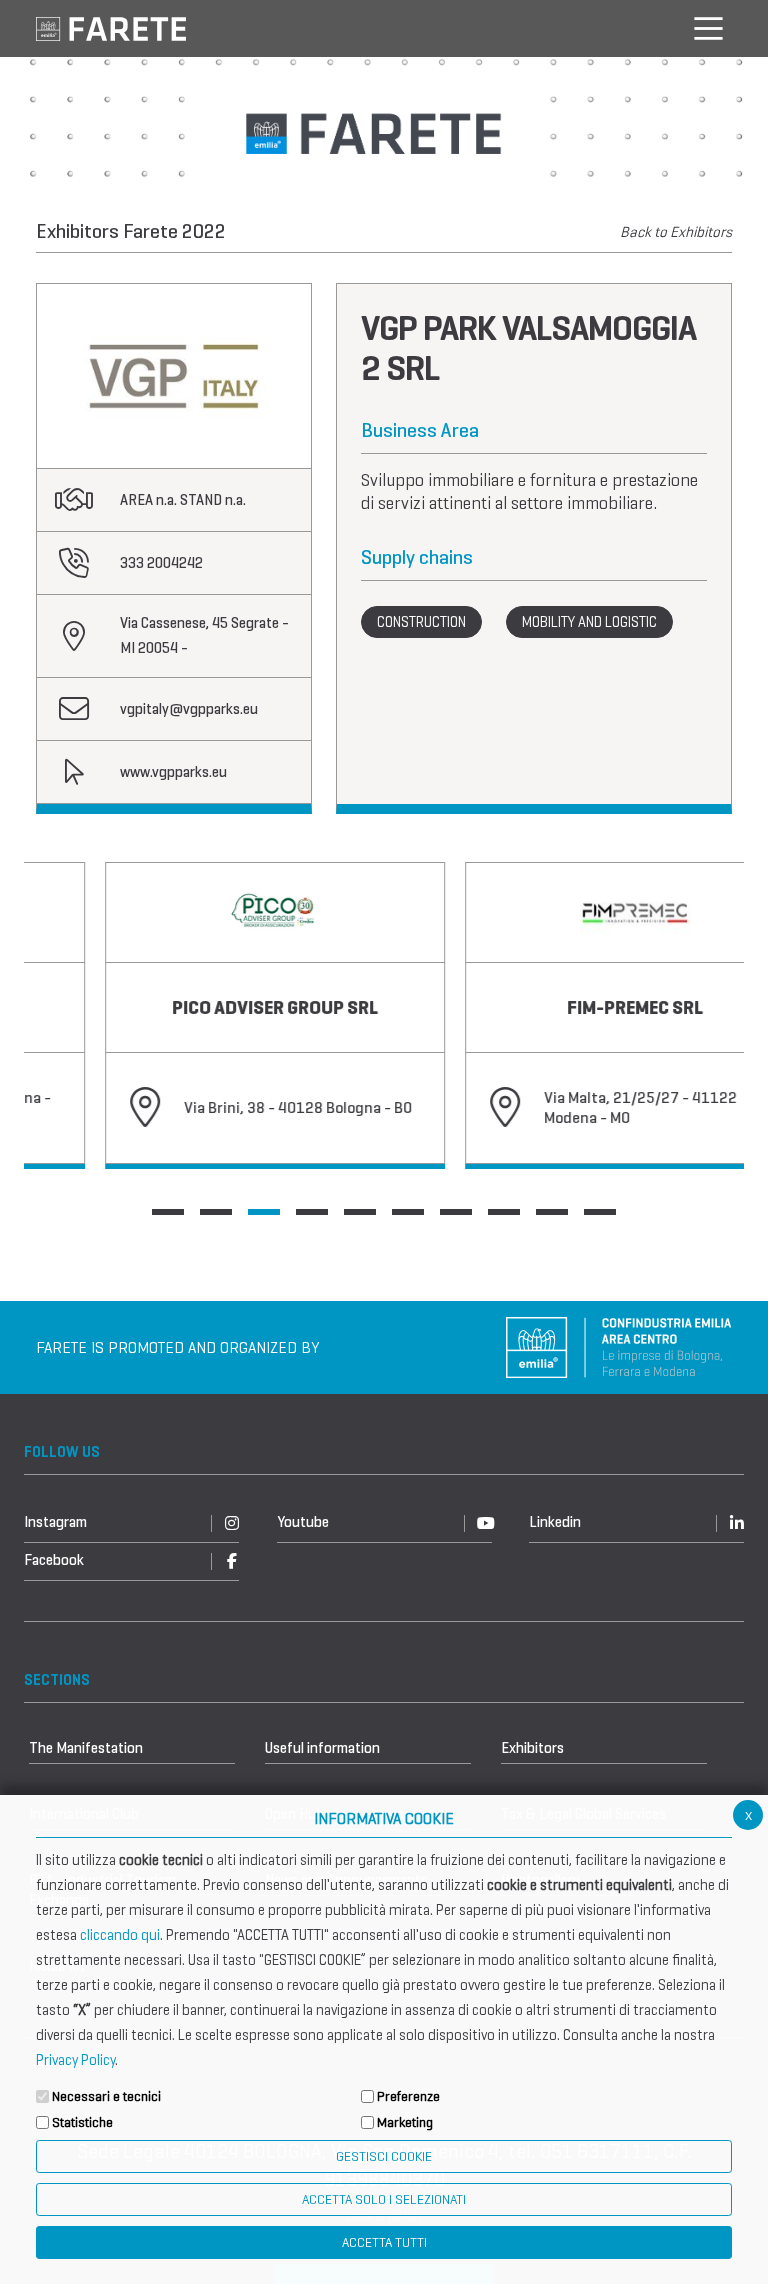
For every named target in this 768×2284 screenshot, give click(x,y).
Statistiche (82, 2122)
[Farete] (111, 27)
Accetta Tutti (384, 2242)
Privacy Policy (75, 2060)
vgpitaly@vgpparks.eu (189, 709)
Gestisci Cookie (384, 2156)
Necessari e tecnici (106, 2096)
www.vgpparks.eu (173, 772)
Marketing (405, 2122)
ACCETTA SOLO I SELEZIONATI (384, 2199)
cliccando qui (120, 1935)
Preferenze (408, 2096)
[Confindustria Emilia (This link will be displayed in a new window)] (619, 1345)
